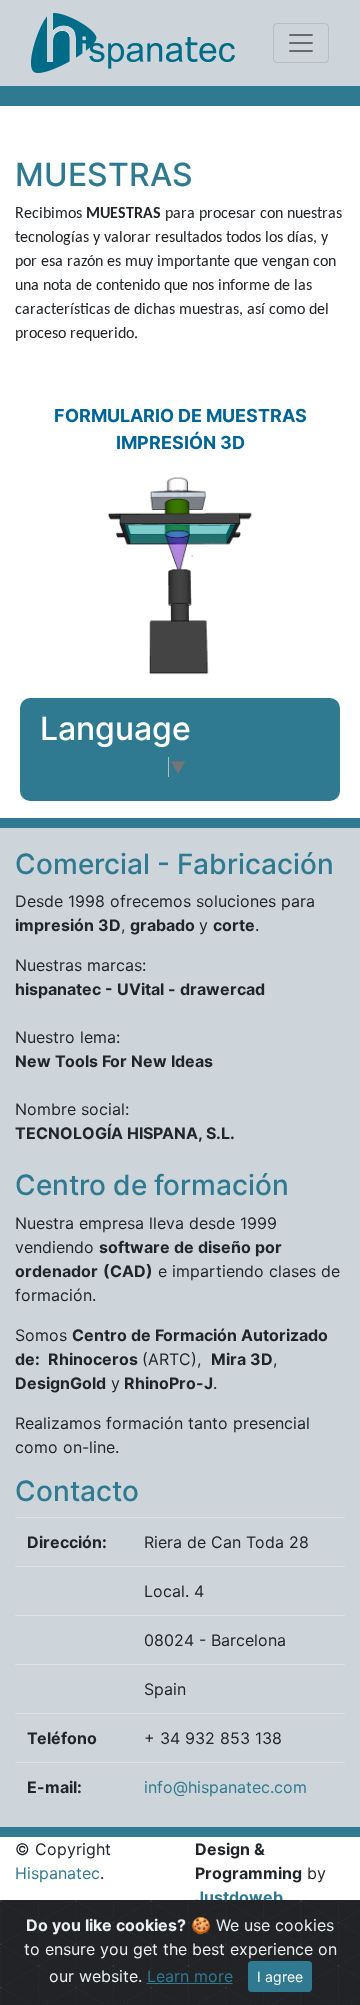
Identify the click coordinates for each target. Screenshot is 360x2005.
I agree (280, 1976)
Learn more (190, 1976)
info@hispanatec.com (225, 1787)
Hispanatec (57, 1873)
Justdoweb (239, 1897)
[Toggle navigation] (301, 43)
